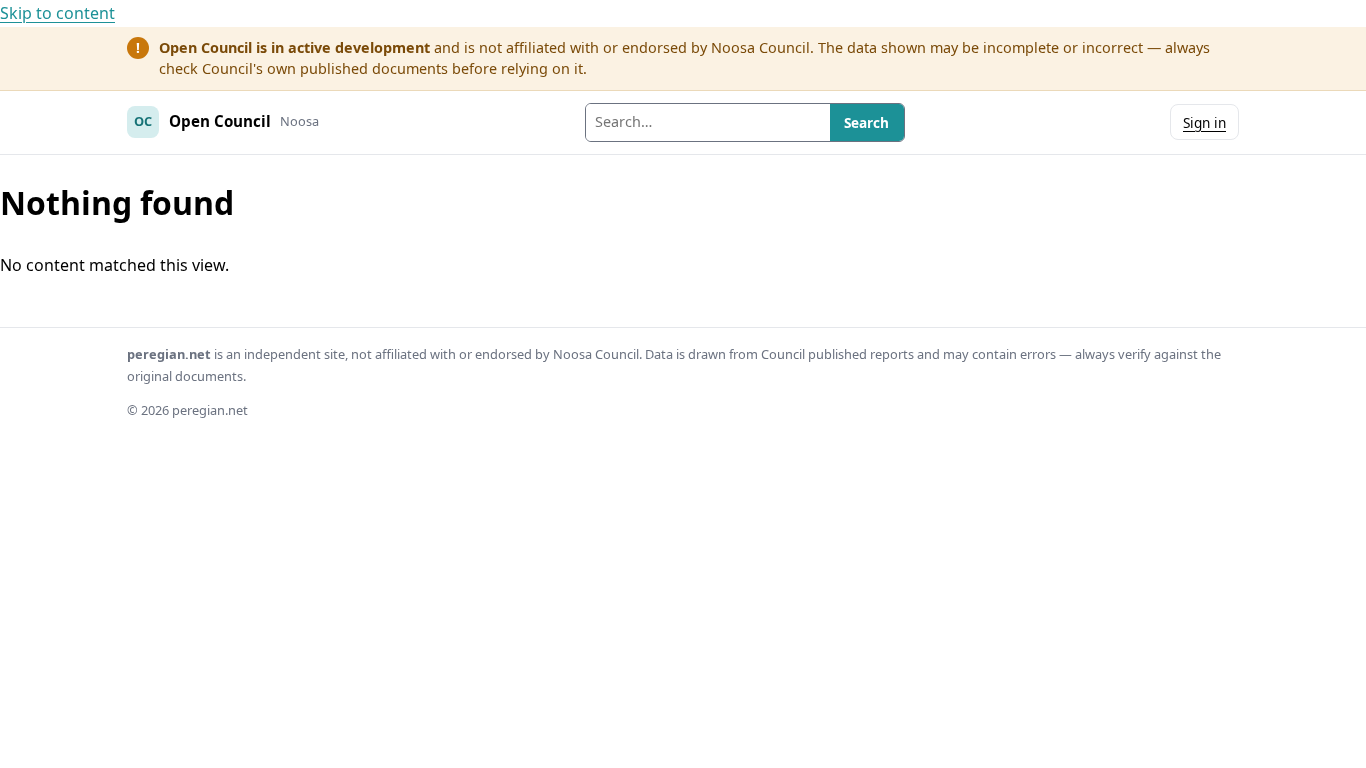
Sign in (1204, 122)
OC (143, 121)
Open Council (220, 121)
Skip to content (57, 13)
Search (866, 122)
